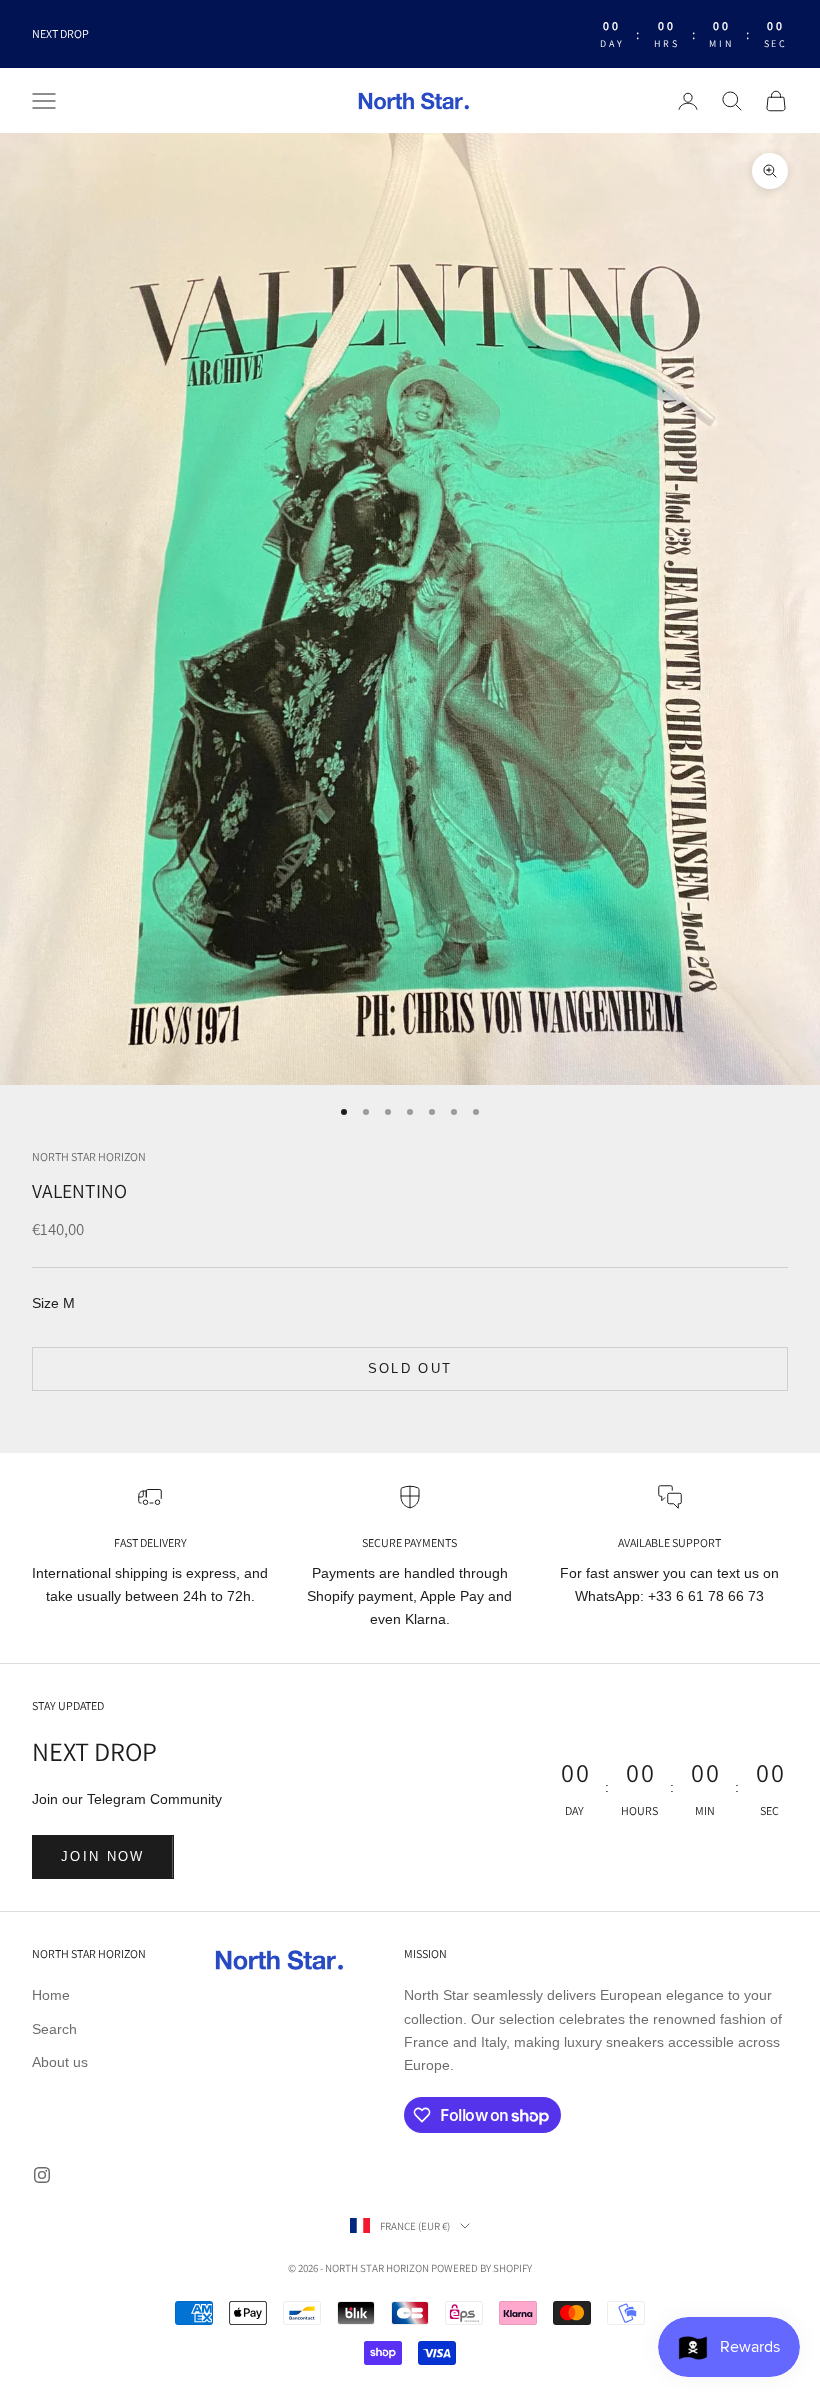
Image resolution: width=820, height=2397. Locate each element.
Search (54, 2029)
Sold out (410, 1368)
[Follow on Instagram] (42, 2175)
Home (51, 1995)
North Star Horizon (89, 1156)
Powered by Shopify (481, 2268)
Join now (103, 1856)
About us (60, 2062)
